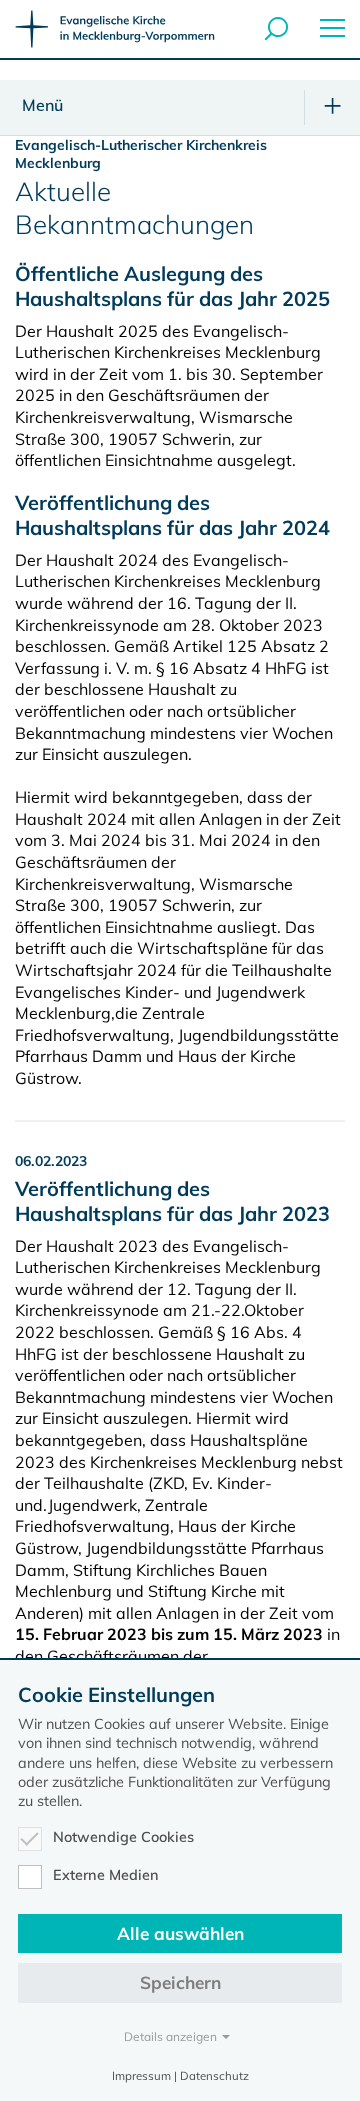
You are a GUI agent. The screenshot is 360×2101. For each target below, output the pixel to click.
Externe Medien (106, 1875)
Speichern (180, 1982)
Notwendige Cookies (123, 1837)
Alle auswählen (180, 1933)
